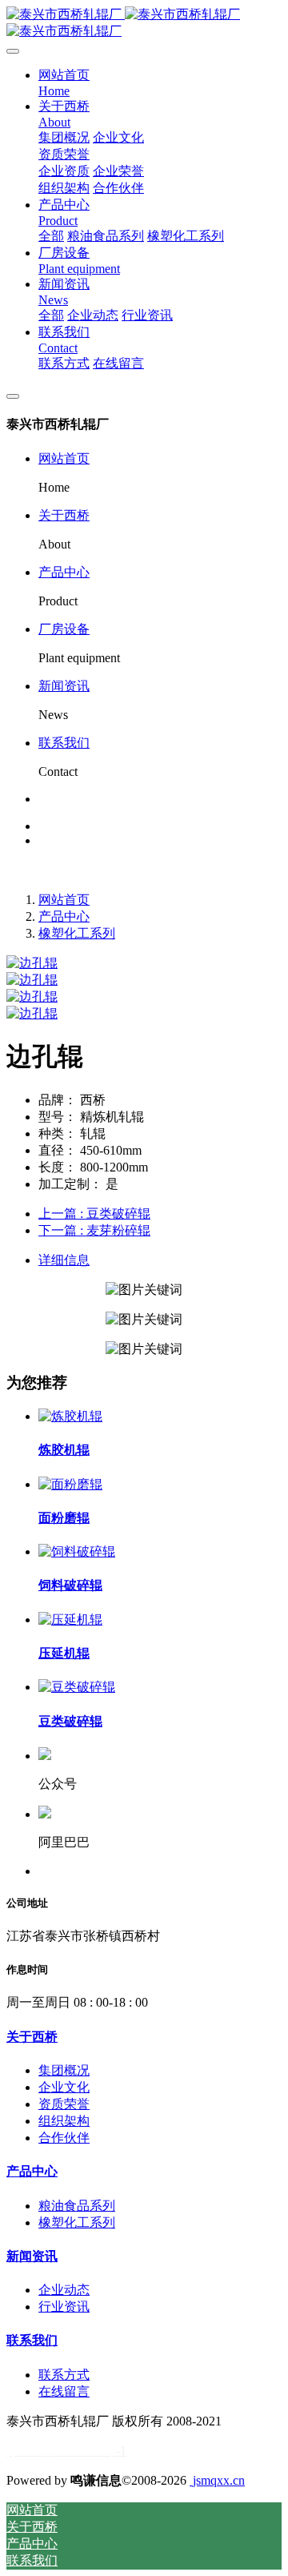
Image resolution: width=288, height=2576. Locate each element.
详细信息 (64, 1260)
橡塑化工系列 (77, 933)
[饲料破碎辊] (77, 1551)
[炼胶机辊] (70, 1416)
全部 (51, 236)
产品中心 (64, 572)
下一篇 (94, 1230)
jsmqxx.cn (217, 2480)
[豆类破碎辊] (77, 1687)
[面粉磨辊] (70, 1484)
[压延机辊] (70, 1620)
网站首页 (64, 458)
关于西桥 (64, 515)
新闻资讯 (64, 686)
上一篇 (94, 1214)
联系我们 (64, 743)
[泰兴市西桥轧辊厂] (144, 23)
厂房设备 (64, 629)
